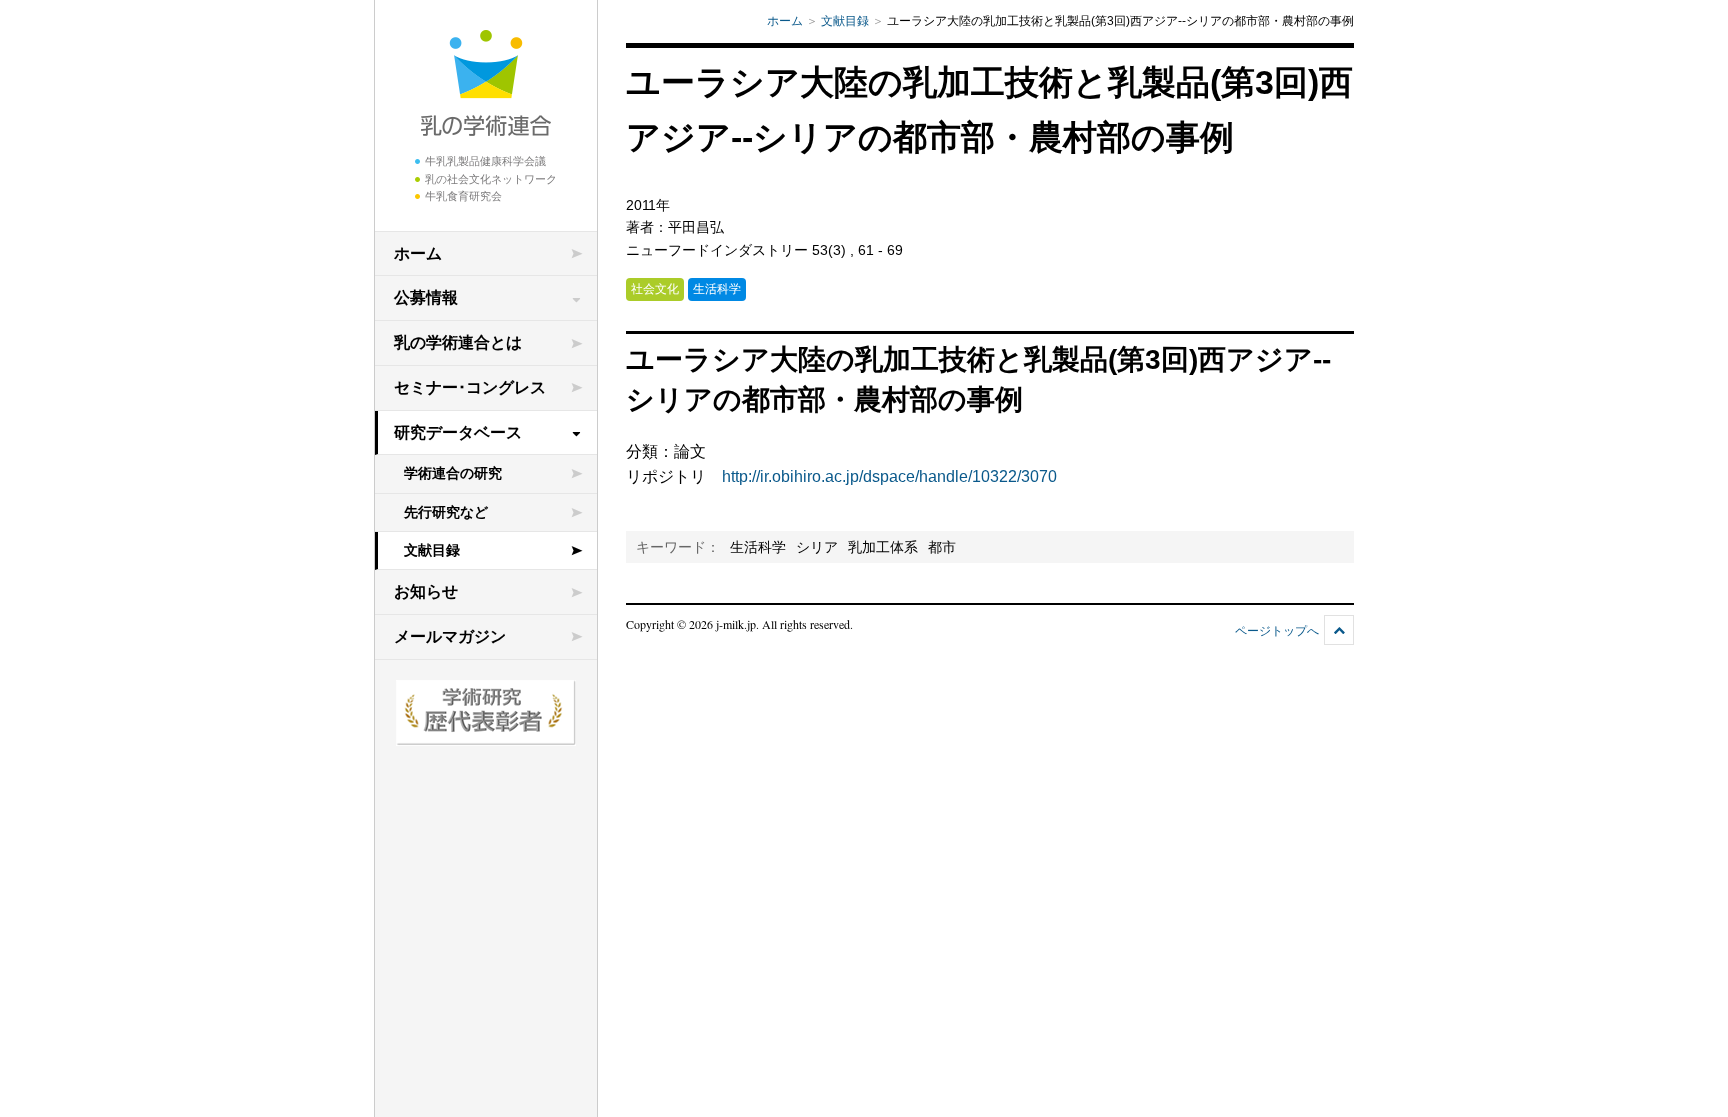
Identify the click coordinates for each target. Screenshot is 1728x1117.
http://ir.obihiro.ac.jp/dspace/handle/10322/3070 (889, 476)
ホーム (418, 253)
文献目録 (432, 550)
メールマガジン (450, 636)
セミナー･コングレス (470, 387)
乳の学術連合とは (458, 342)
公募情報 (426, 297)
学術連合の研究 (453, 473)
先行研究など (446, 512)
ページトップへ (1277, 631)
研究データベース (458, 432)
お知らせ (426, 591)
